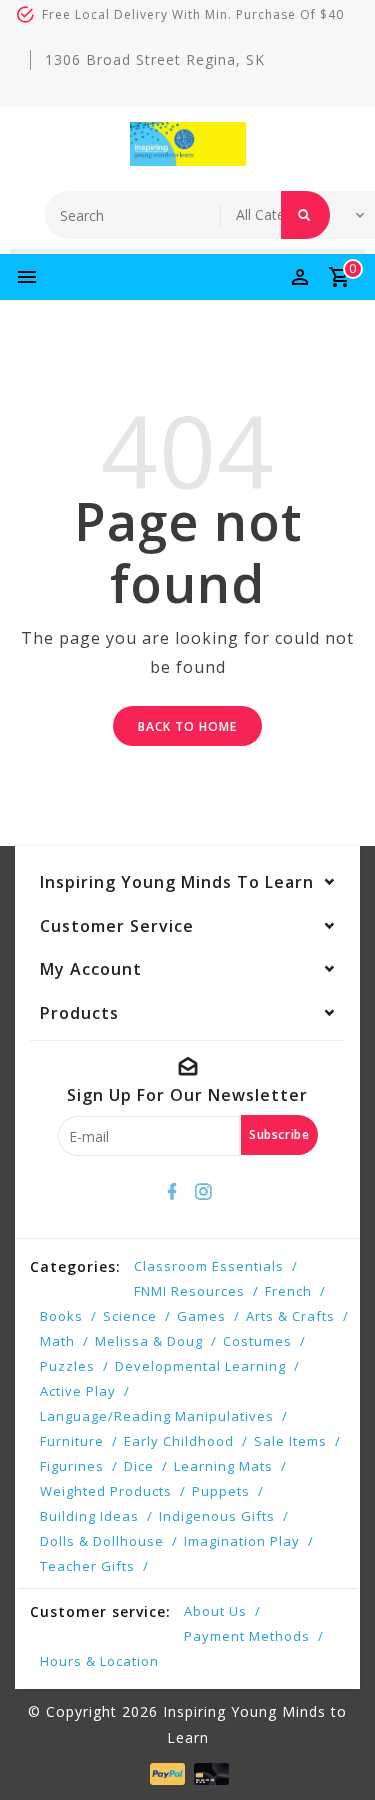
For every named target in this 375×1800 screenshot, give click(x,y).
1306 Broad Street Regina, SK (155, 59)
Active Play (78, 1391)
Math (57, 1341)
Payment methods (247, 1636)
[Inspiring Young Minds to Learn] (188, 144)
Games (201, 1316)
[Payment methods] (165, 1772)
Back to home (187, 726)
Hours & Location (99, 1661)
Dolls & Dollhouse (102, 1541)
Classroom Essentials (209, 1266)
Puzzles (67, 1366)
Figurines (72, 1466)
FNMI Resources (189, 1291)
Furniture (72, 1441)
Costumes (257, 1341)
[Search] (305, 215)
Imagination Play (242, 1541)
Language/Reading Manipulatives (157, 1416)
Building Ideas (89, 1516)
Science (130, 1316)
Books (61, 1316)
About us (215, 1611)
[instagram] (203, 1192)
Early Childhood (179, 1441)
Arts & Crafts (290, 1316)
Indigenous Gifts (217, 1516)
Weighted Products (106, 1491)
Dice (139, 1466)
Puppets (221, 1491)
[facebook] (172, 1192)
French (288, 1291)
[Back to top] (335, 1750)
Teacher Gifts (87, 1566)
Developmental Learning (200, 1366)
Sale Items (290, 1441)
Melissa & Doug (149, 1341)
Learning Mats (223, 1466)
